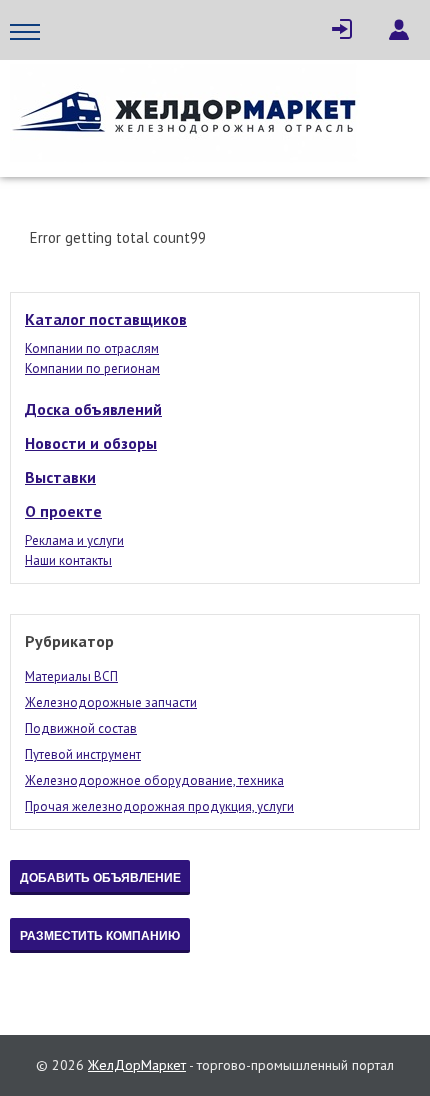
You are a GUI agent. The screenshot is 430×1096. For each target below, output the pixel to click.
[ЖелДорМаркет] (185, 113)
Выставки (60, 477)
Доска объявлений (93, 409)
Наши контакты (68, 560)
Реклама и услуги (74, 540)
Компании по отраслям (92, 348)
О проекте (63, 511)
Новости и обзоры (91, 443)
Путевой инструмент (83, 754)
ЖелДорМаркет (137, 1065)
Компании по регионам (92, 368)
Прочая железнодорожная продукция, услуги (159, 806)
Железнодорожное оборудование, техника (154, 780)
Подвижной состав (81, 728)
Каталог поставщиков (106, 319)
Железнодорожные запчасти (111, 702)
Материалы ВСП (71, 676)
